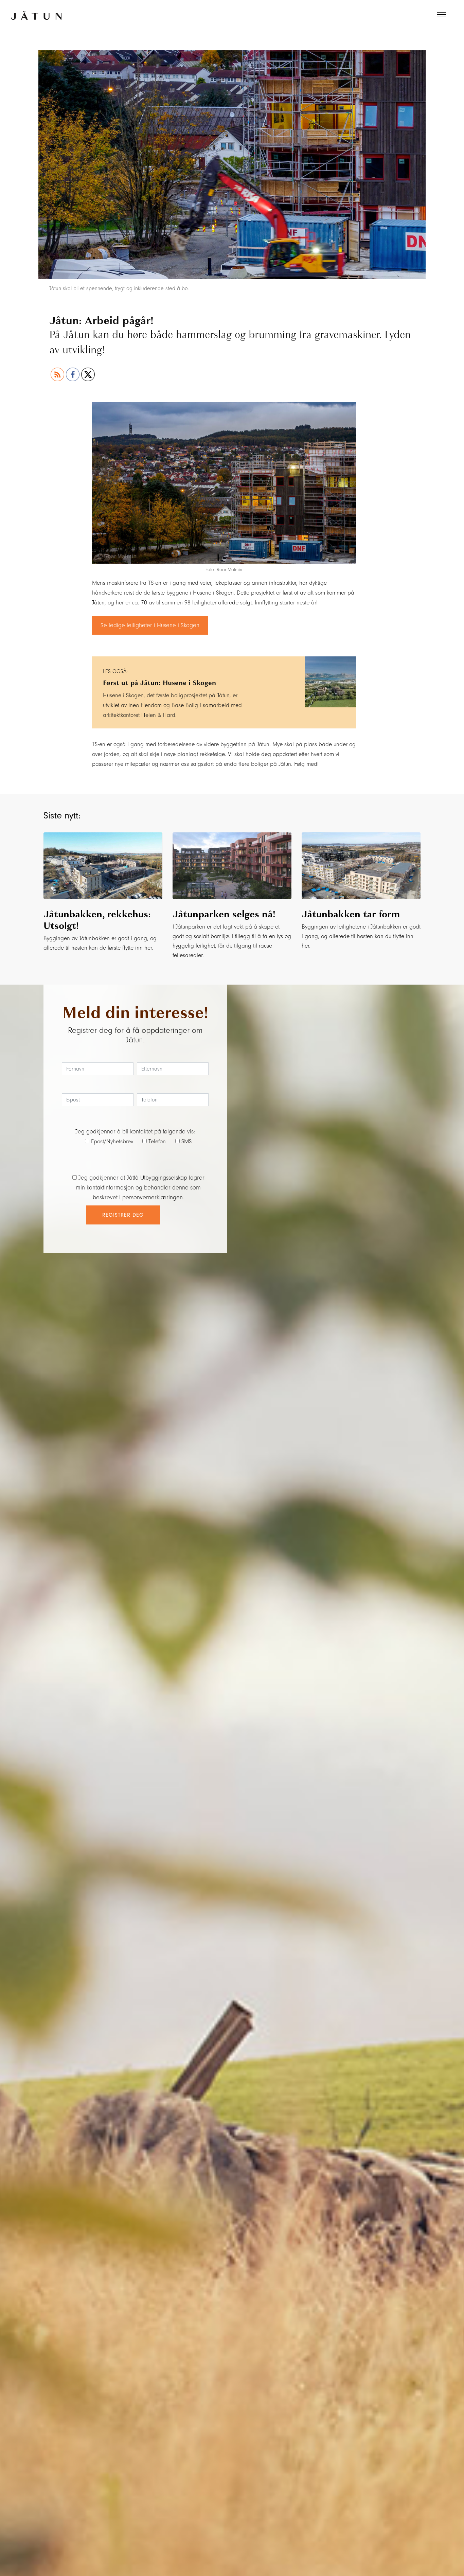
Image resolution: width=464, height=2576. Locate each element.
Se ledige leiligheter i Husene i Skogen (150, 625)
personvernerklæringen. (153, 1197)
